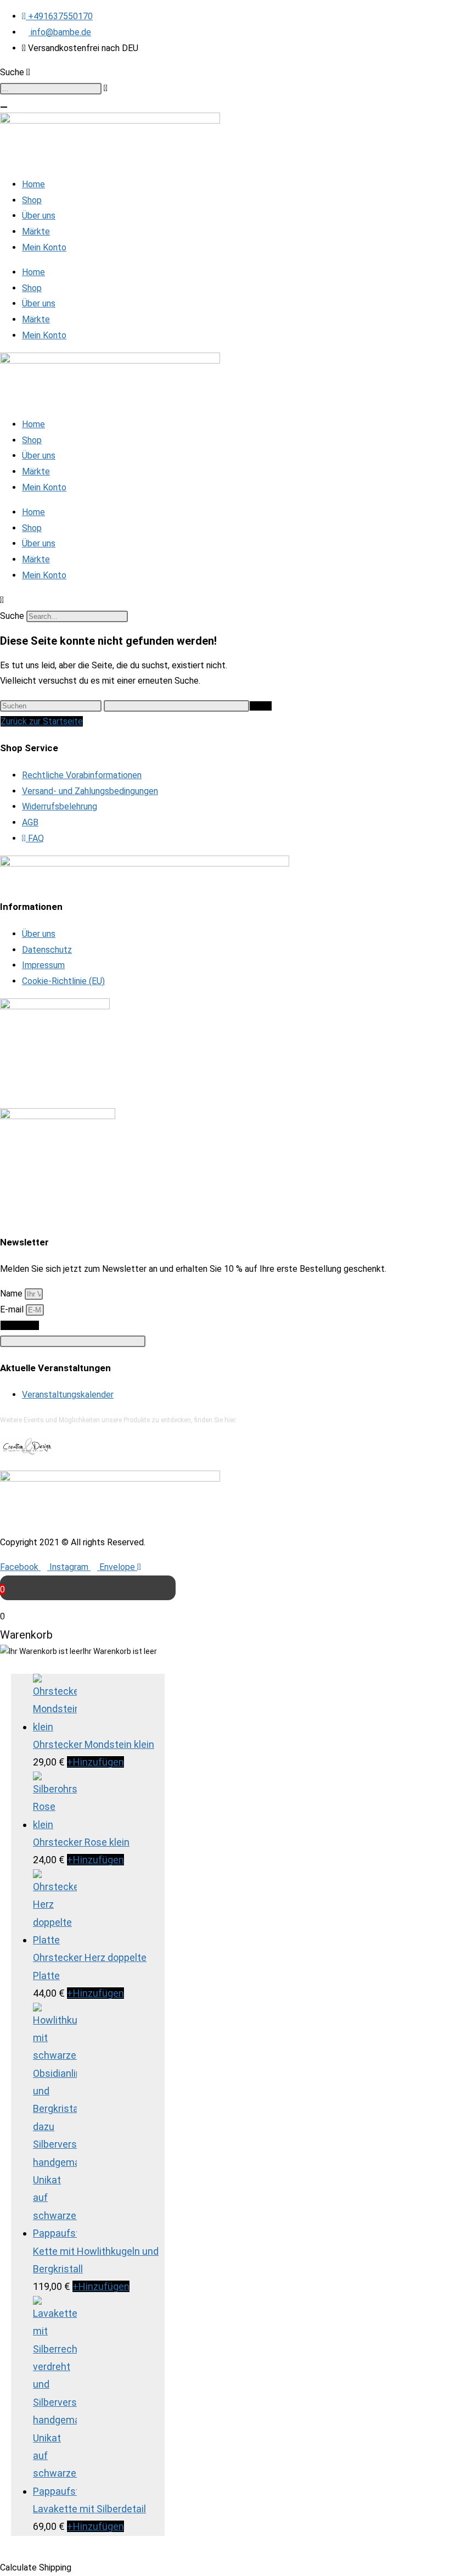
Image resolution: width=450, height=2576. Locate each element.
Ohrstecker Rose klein (81, 1842)
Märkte (36, 231)
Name (12, 1293)
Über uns (39, 216)
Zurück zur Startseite (42, 721)
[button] (225, 600)
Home (33, 184)
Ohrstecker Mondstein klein (94, 1744)
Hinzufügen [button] (95, 1762)
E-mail (13, 1309)
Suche (12, 616)
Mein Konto (44, 247)
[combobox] (51, 89)
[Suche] (4, 107)
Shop (32, 200)
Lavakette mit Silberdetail (89, 2509)
